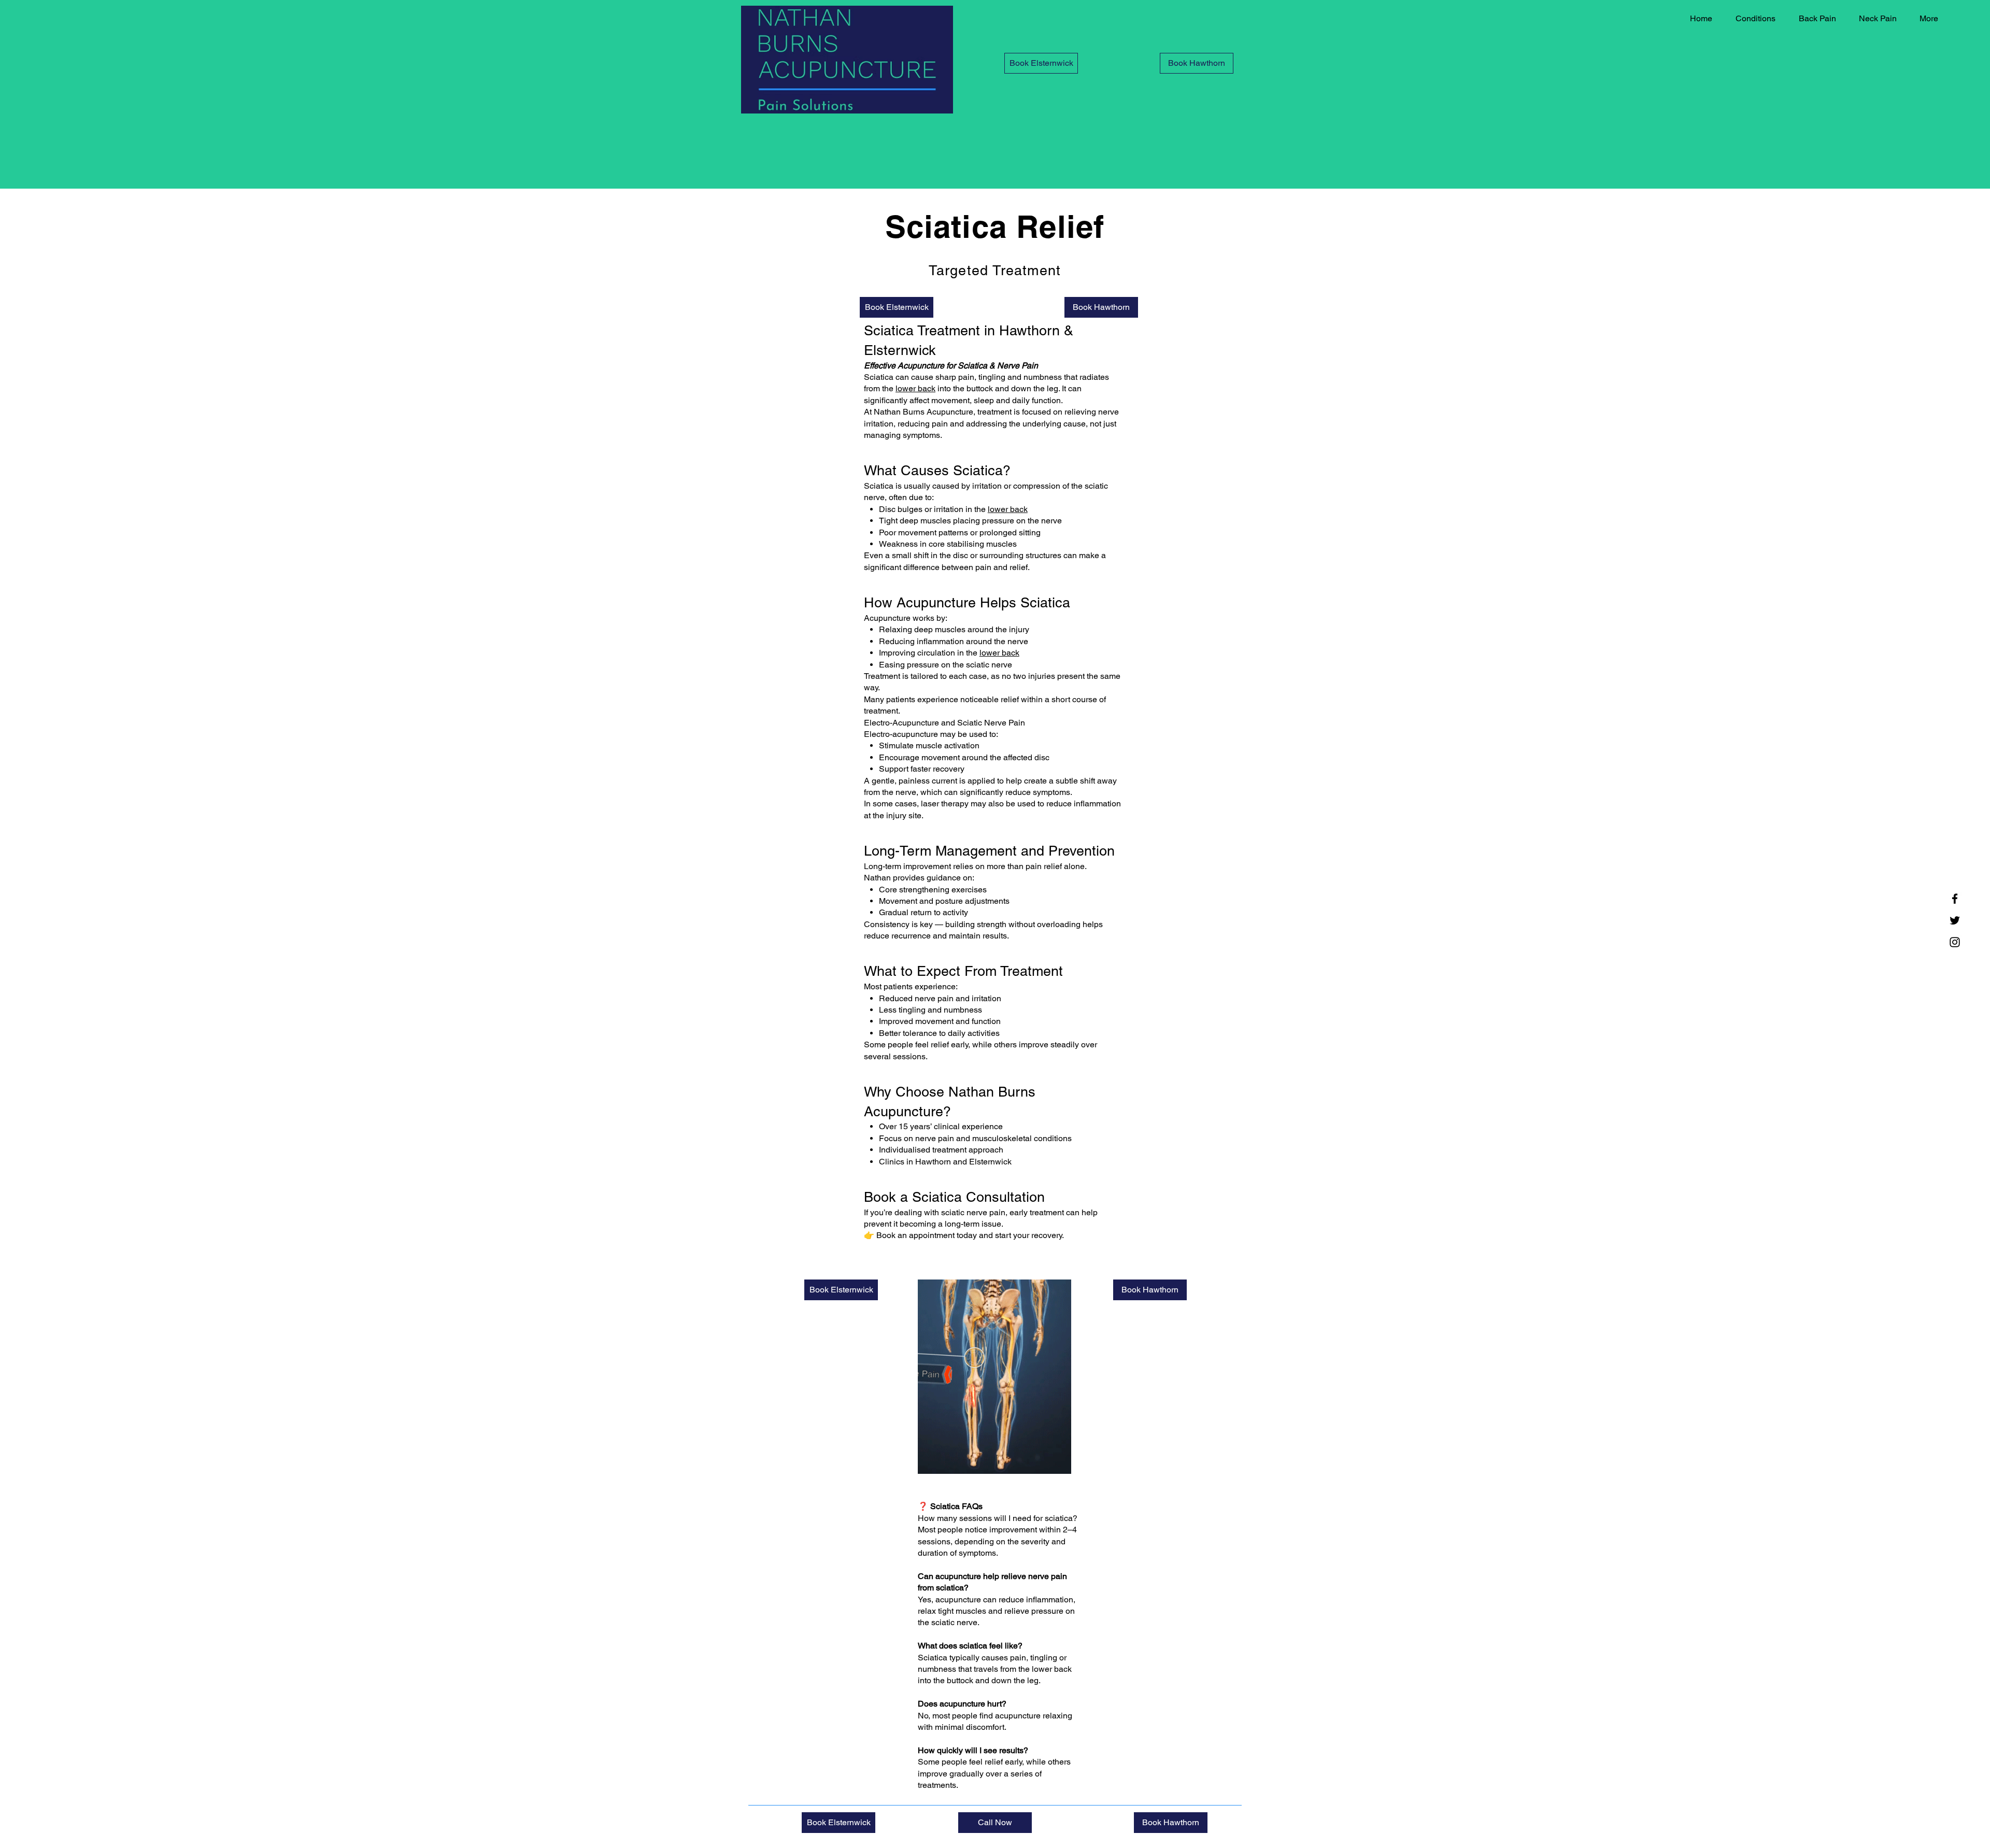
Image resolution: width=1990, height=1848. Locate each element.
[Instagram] (1955, 942)
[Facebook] (1955, 899)
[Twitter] (1955, 920)
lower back (915, 388)
